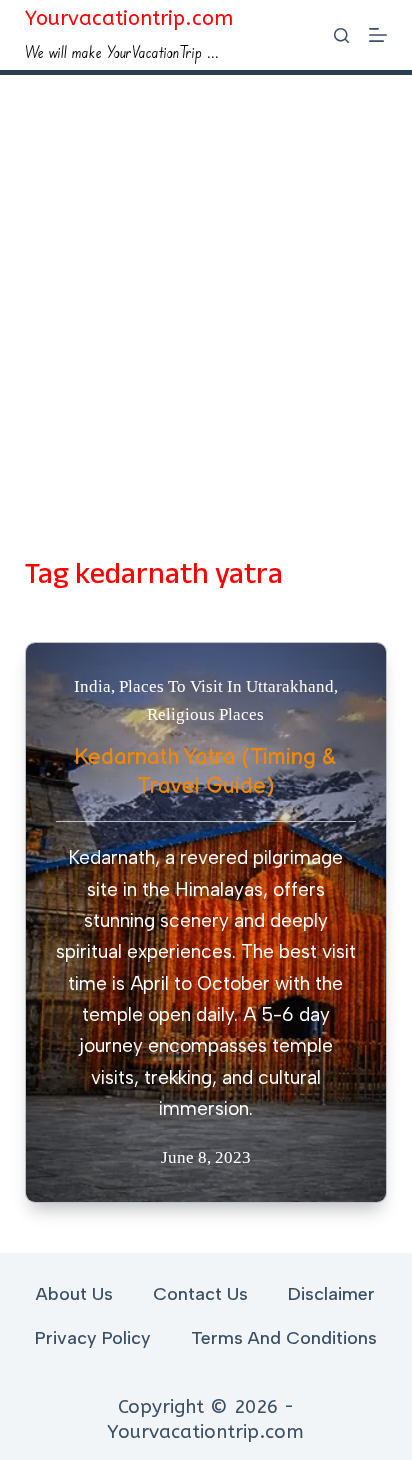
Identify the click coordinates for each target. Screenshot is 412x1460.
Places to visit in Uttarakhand (226, 686)
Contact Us (200, 1294)
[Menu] (378, 35)
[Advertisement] (206, 291)
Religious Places (205, 714)
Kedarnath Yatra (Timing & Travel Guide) (205, 772)
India (92, 686)
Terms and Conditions (284, 1338)
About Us (74, 1294)
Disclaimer (331, 1294)
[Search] (341, 35)
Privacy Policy (93, 1338)
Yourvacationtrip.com (129, 18)
